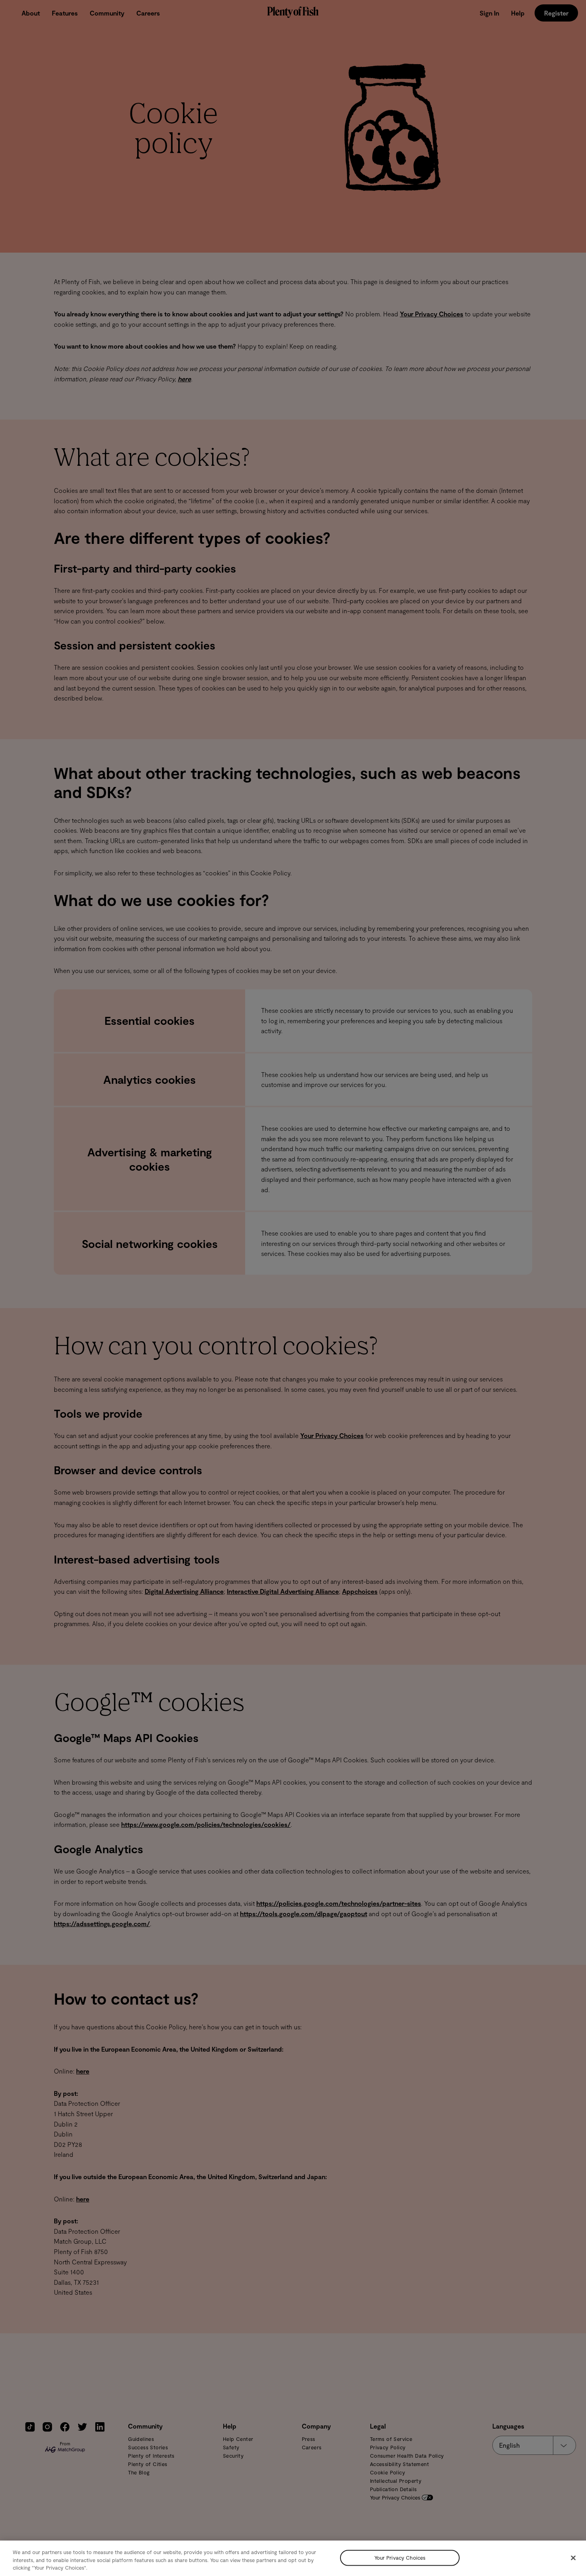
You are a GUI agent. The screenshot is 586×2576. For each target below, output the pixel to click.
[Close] (573, 2558)
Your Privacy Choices (400, 2558)
